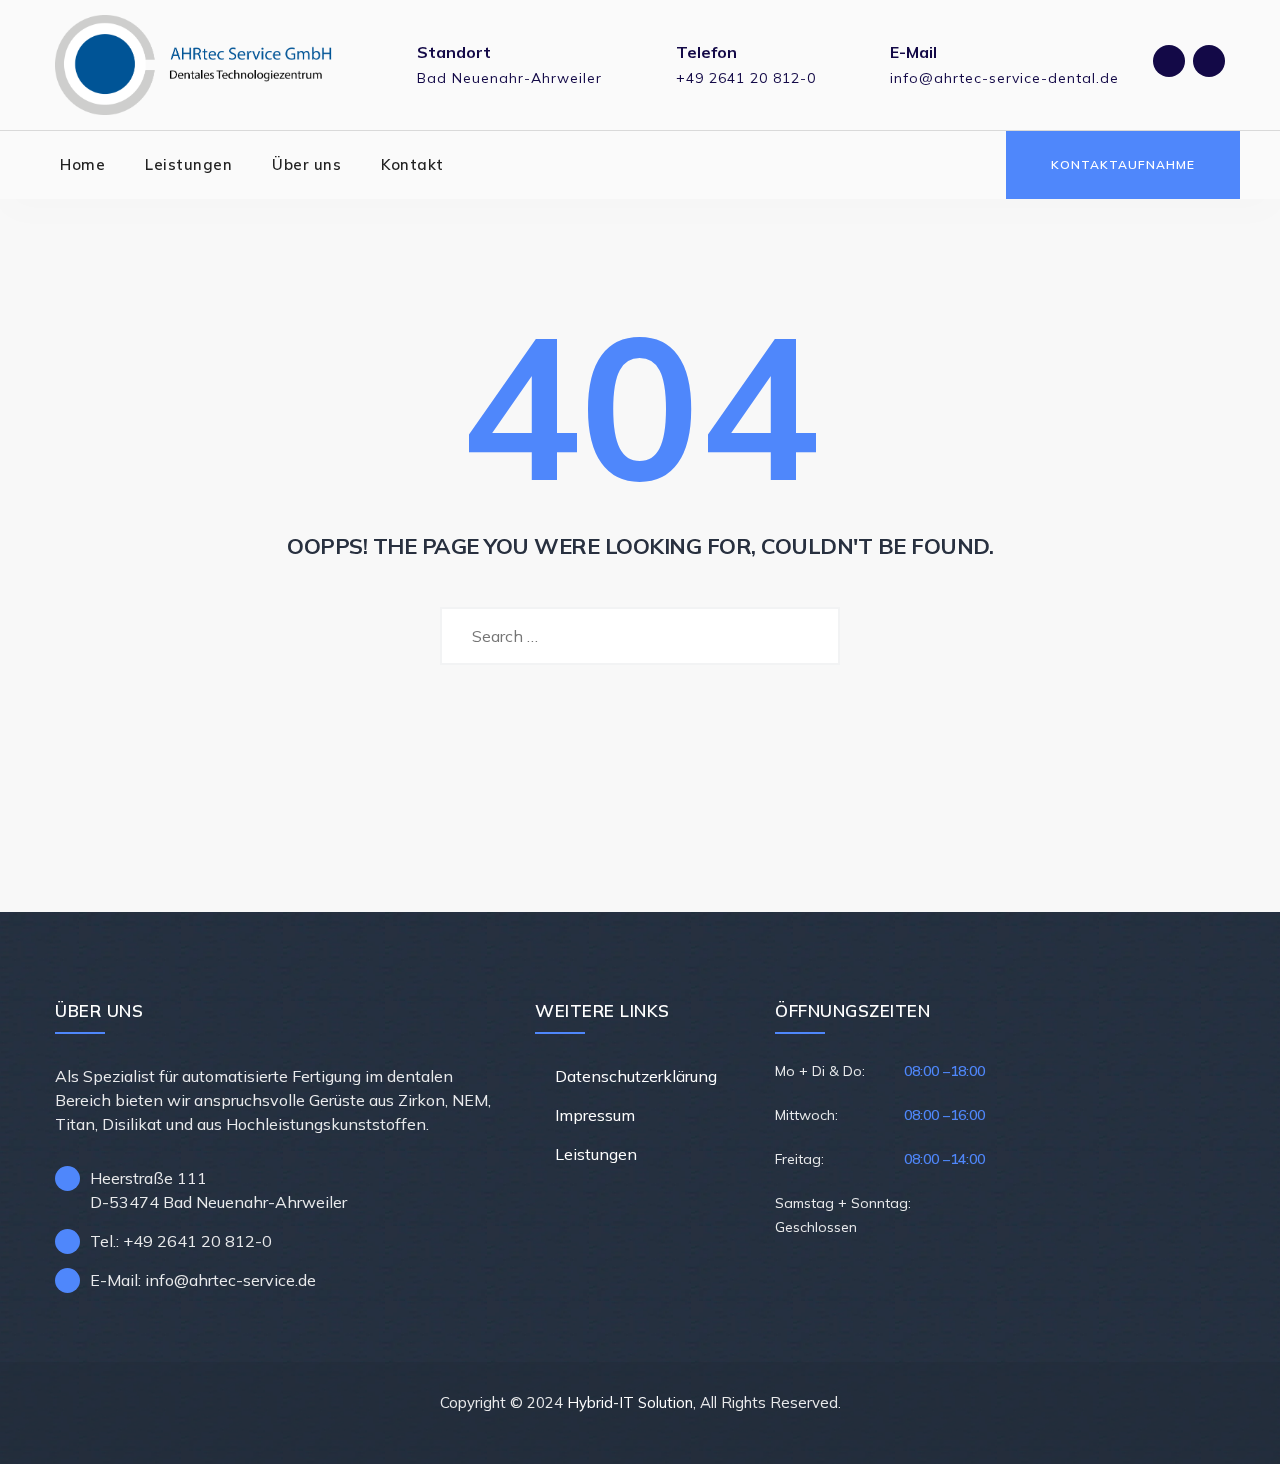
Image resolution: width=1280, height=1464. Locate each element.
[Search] (973, 164)
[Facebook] (1169, 61)
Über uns (306, 164)
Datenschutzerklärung (636, 1076)
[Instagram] (1209, 61)
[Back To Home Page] (640, 738)
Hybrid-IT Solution (630, 1402)
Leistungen (188, 164)
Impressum (595, 1115)
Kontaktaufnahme (1123, 164)
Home (82, 164)
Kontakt (412, 164)
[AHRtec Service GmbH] (194, 65)
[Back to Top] (1237, 1431)
